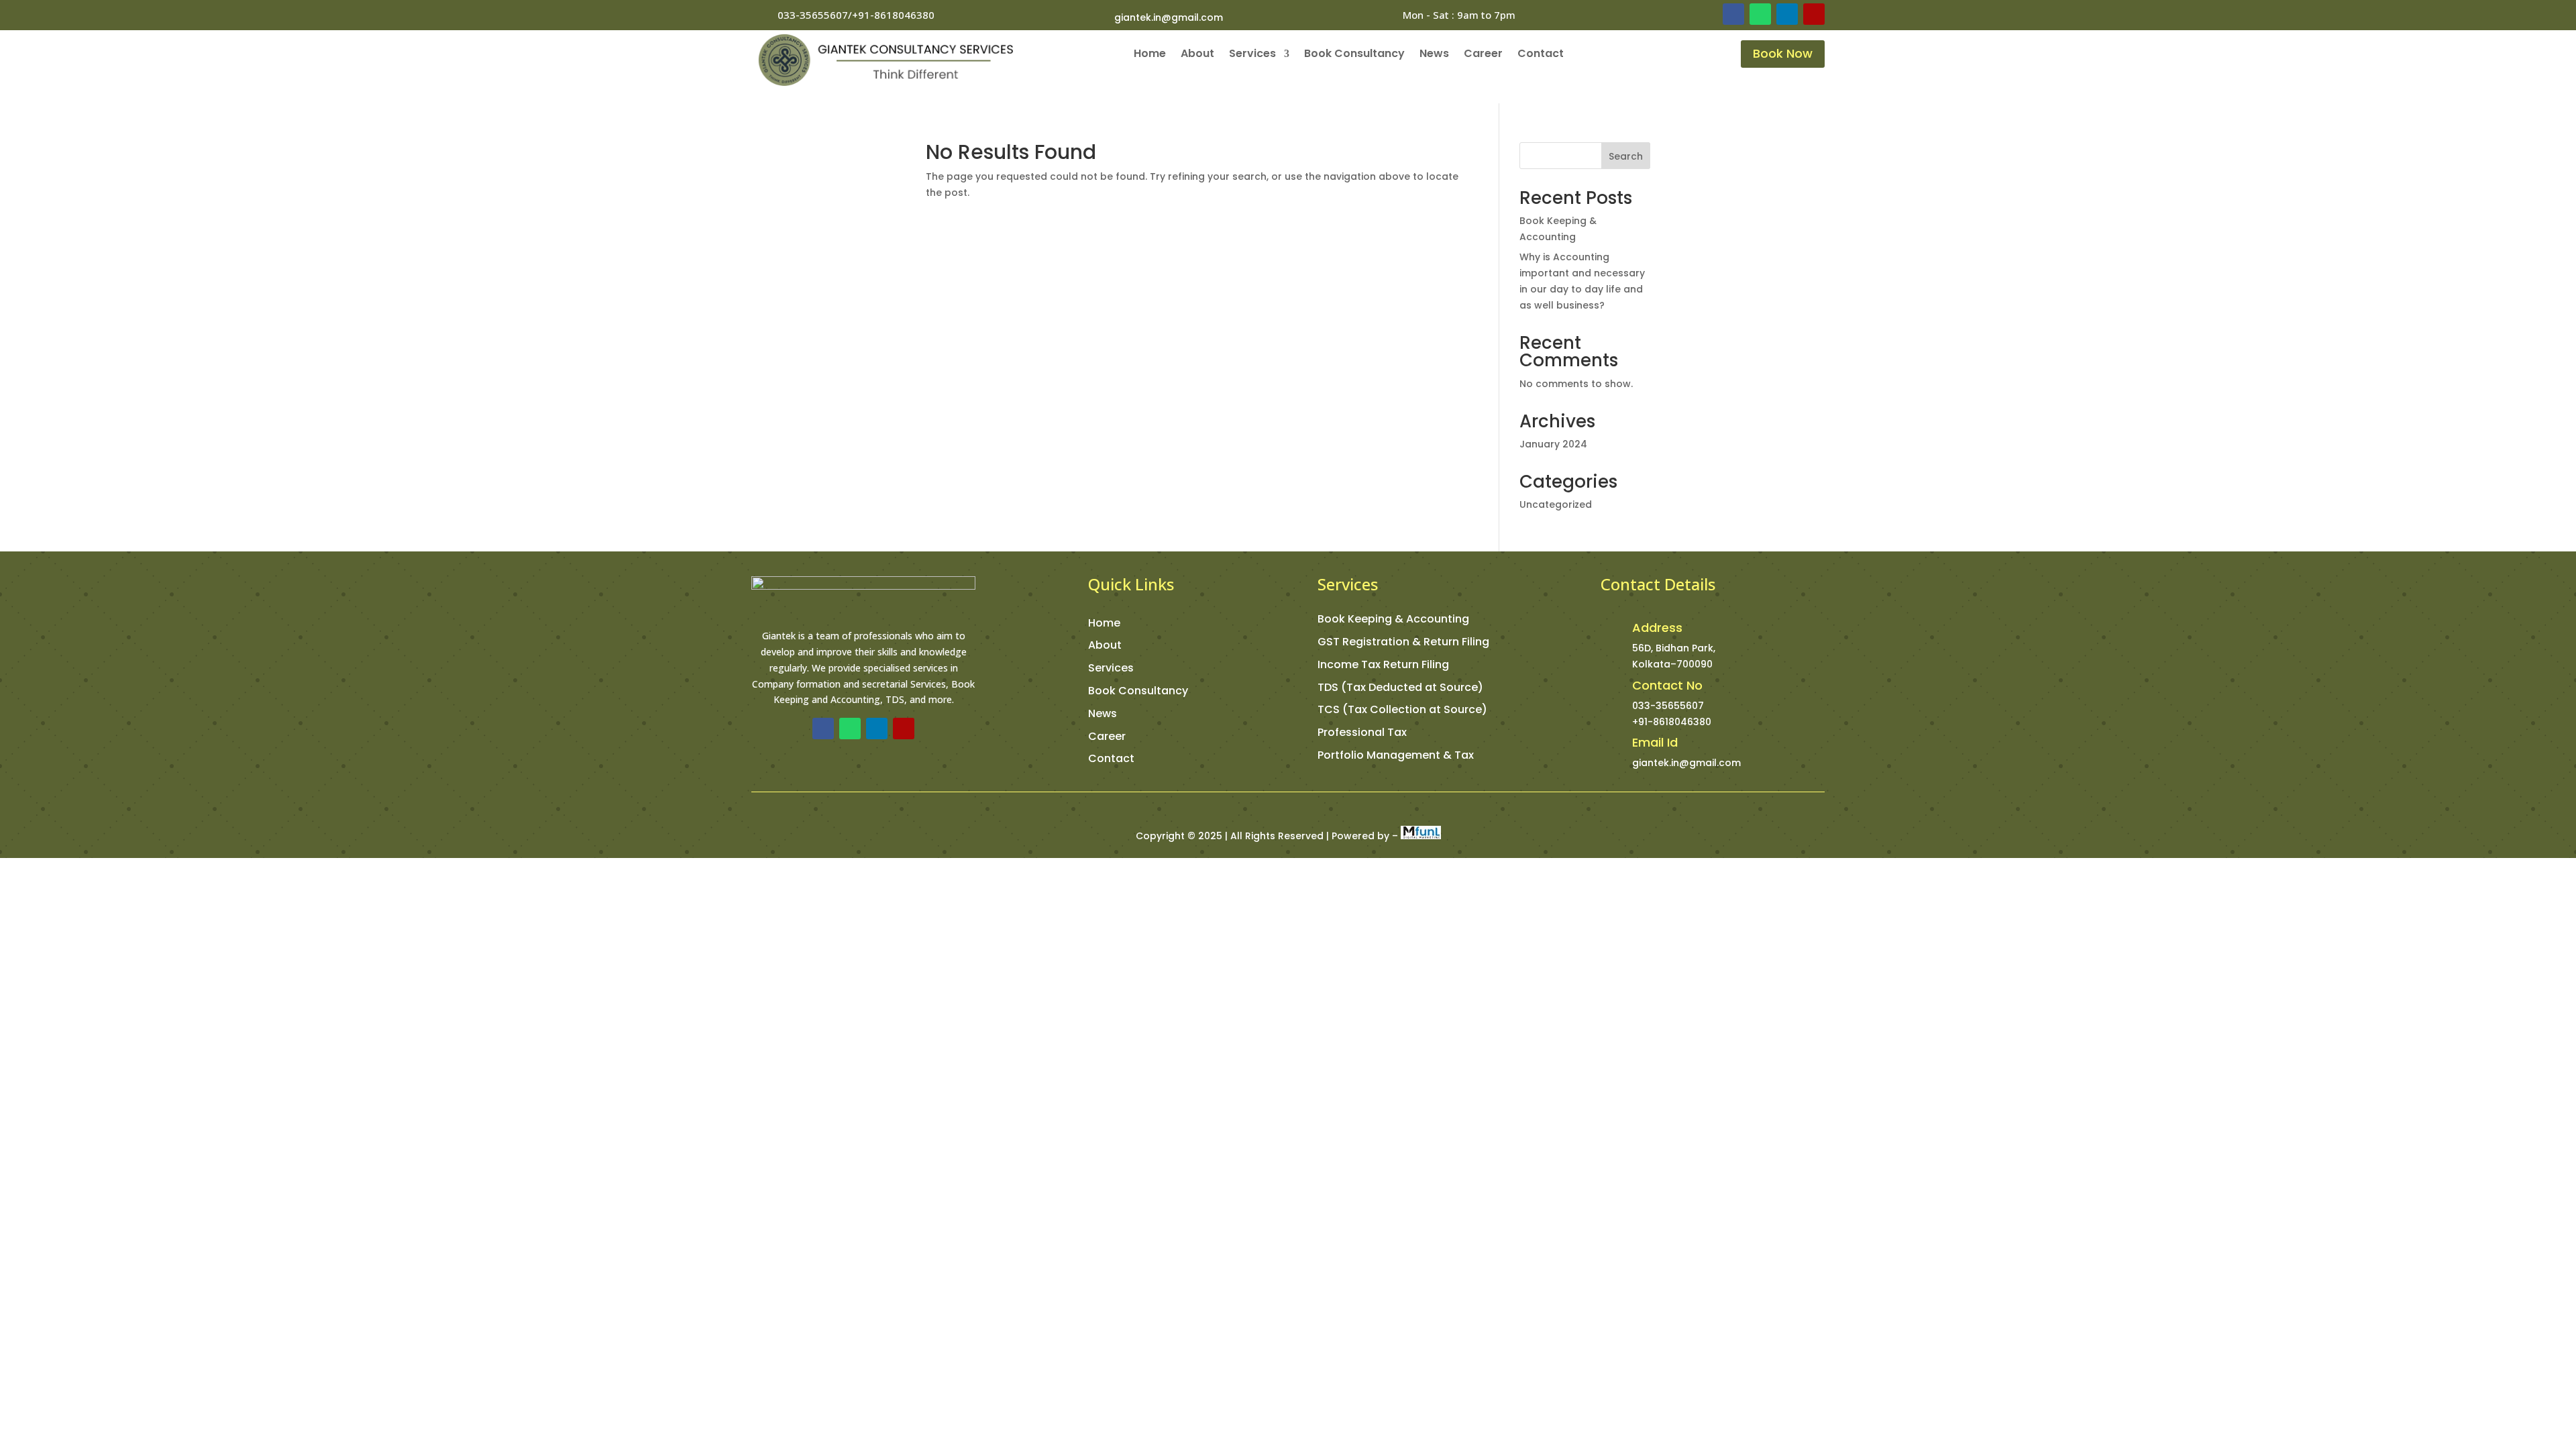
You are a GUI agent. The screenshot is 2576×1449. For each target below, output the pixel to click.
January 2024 (1553, 444)
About (1197, 55)
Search (1626, 156)
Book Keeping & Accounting (1393, 619)
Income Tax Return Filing (1383, 664)
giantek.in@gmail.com (1169, 17)
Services (1252, 55)
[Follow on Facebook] (1733, 14)
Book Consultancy (1354, 55)
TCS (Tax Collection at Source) (1402, 709)
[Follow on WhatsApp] (1760, 14)
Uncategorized (1556, 504)
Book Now (1783, 53)
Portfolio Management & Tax (1396, 755)
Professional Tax (1362, 732)
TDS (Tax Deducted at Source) (1400, 687)
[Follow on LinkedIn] (1787, 14)
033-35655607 (1668, 706)
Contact (1541, 55)
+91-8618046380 (1672, 722)
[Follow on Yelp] (1814, 14)
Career (1483, 55)
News (1434, 55)
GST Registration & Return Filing (1403, 642)
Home (1150, 55)
